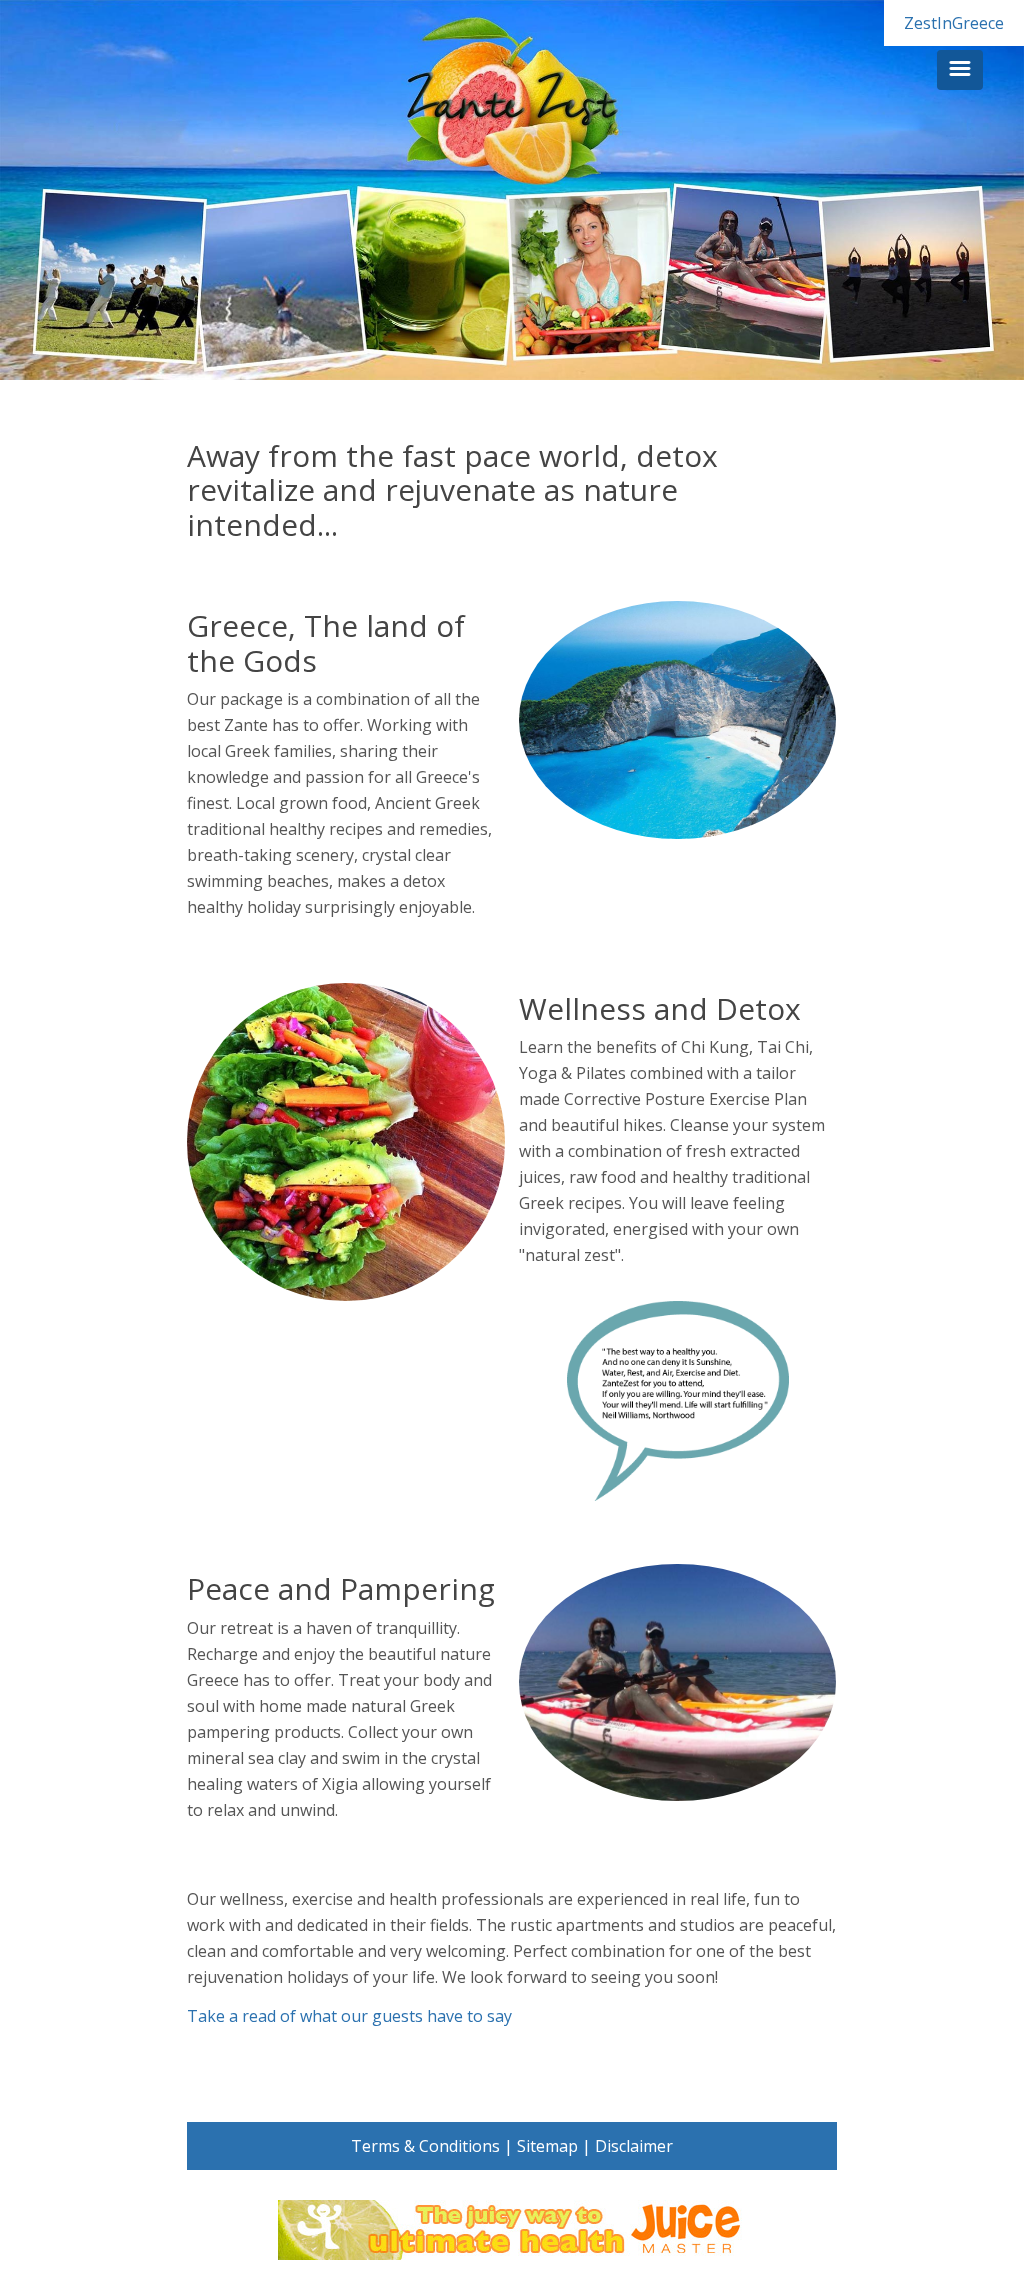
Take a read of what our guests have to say (349, 2016)
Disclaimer (634, 2146)
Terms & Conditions (425, 2146)
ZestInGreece (954, 23)
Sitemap (547, 2146)
